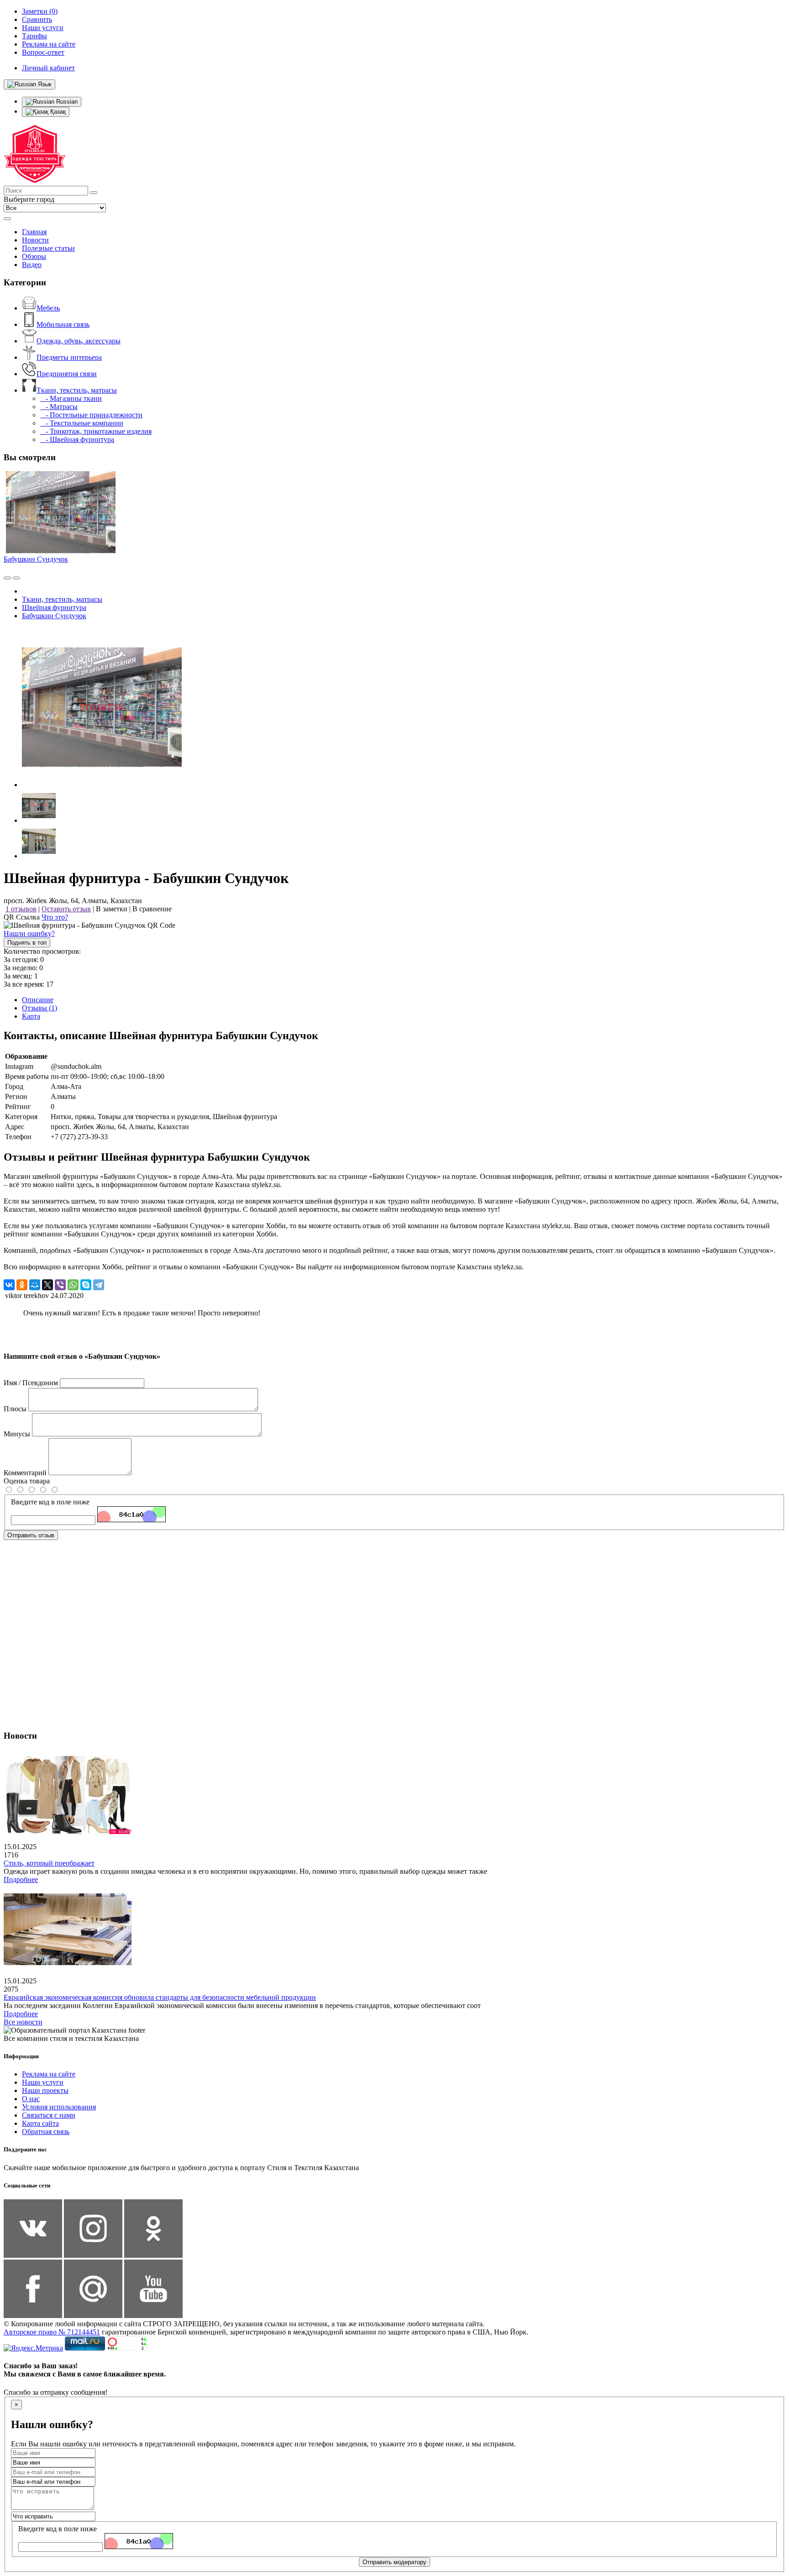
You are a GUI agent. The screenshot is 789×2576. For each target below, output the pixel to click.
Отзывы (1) (39, 1008)
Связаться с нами (49, 2115)
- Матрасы (59, 407)
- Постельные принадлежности (91, 415)
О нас (31, 2099)
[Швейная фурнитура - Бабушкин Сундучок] (102, 785)
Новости (35, 240)
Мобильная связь (63, 324)
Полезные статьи (48, 248)
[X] (47, 1285)
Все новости (23, 2022)
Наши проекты (45, 2090)
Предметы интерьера (69, 357)
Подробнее (21, 1879)
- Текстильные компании (82, 423)
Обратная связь (46, 2132)
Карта (31, 1016)
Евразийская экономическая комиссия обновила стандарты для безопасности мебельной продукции (160, 1997)
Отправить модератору (394, 2562)
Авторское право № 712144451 (52, 2332)
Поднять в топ (27, 943)
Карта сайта (40, 2123)
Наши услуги (43, 2082)
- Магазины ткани (71, 398)
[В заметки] (16, 578)
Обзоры (34, 256)
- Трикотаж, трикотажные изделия (96, 431)
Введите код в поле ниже (50, 1502)
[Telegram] (99, 1285)
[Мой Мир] (35, 1285)
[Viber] (60, 1285)
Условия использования (59, 2107)
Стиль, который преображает (49, 1863)
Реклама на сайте (49, 2074)
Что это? (55, 917)
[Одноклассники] (22, 1285)
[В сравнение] (7, 578)
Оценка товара (27, 1481)
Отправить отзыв (31, 1535)
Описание (38, 1000)
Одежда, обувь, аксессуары (79, 341)
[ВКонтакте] (9, 1285)
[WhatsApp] (73, 1285)
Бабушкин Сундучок (36, 559)
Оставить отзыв (66, 909)
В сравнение (152, 909)
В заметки (112, 909)
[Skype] (86, 1285)
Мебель (48, 308)
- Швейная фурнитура (77, 439)
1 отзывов (21, 909)
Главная (34, 232)
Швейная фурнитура (54, 607)
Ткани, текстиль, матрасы (77, 390)
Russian (66, 102)
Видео (32, 265)
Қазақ (57, 112)
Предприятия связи (67, 374)
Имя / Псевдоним (31, 1383)
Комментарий (25, 1473)
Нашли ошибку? (29, 933)
